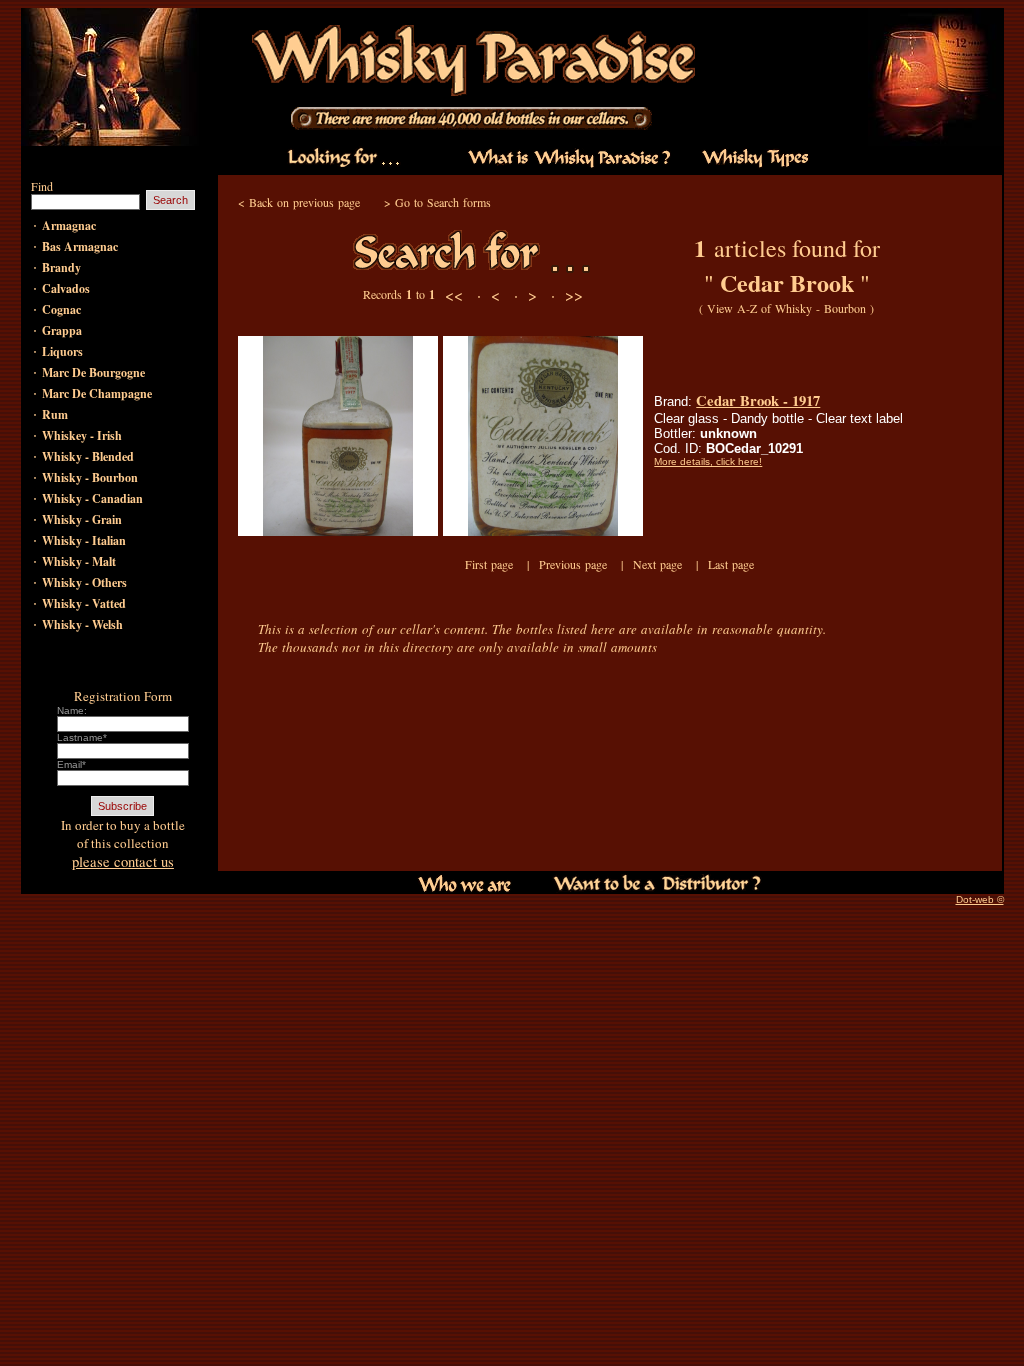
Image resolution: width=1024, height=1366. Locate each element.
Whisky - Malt (79, 561)
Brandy (61, 267)
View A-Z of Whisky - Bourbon (786, 308)
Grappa (62, 330)
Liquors (62, 351)
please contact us (123, 861)
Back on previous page (304, 202)
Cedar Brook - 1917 (758, 400)
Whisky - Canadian (92, 498)
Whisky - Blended (88, 456)
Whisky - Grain (82, 519)
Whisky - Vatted (84, 603)
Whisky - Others (84, 582)
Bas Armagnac (80, 246)
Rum (55, 414)
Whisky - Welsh (82, 624)
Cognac (61, 309)
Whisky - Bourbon (90, 477)
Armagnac (69, 225)
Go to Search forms (443, 202)
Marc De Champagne (97, 393)
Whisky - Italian (84, 540)
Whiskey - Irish (82, 435)
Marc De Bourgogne (93, 372)
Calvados (66, 288)
